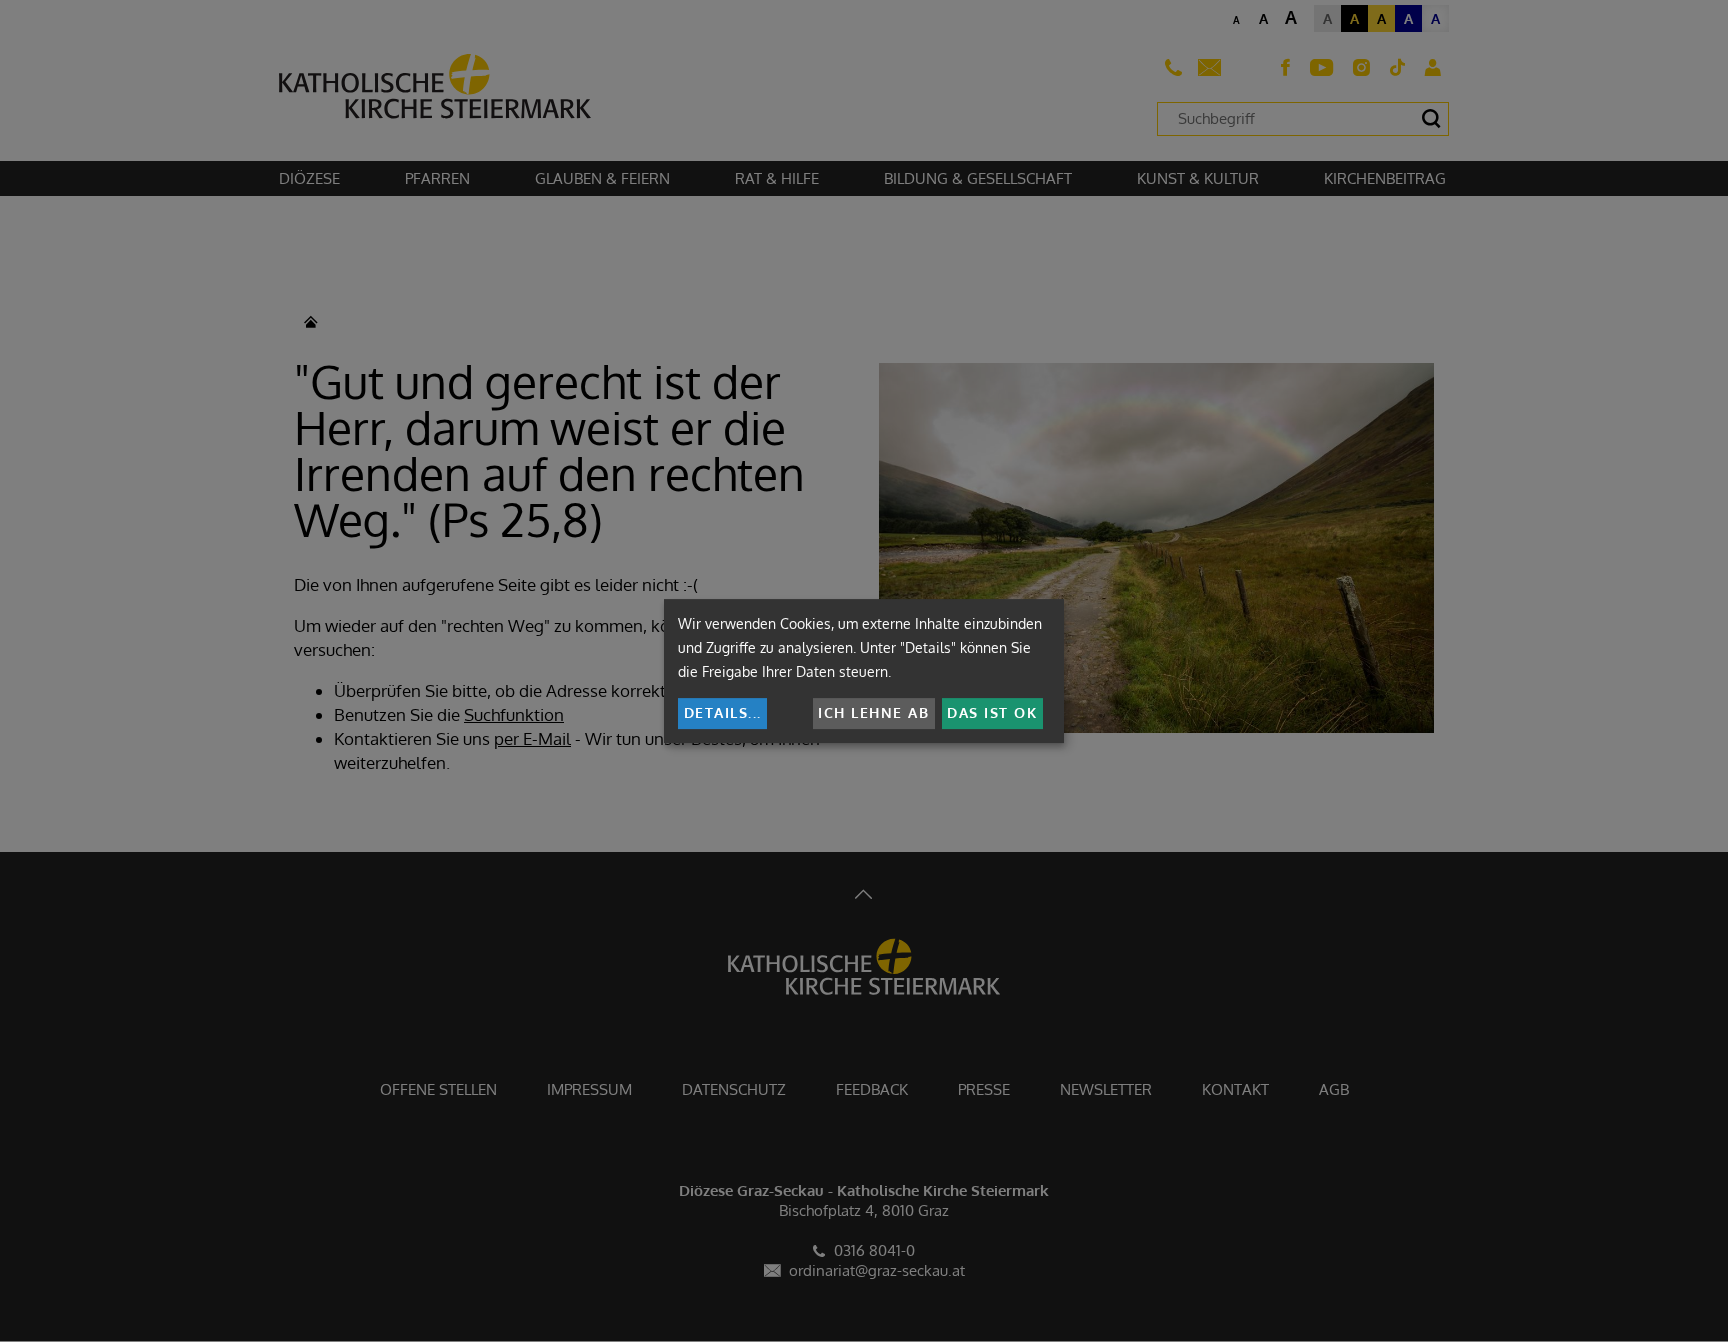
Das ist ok (992, 712)
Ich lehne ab (873, 712)
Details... (723, 712)
